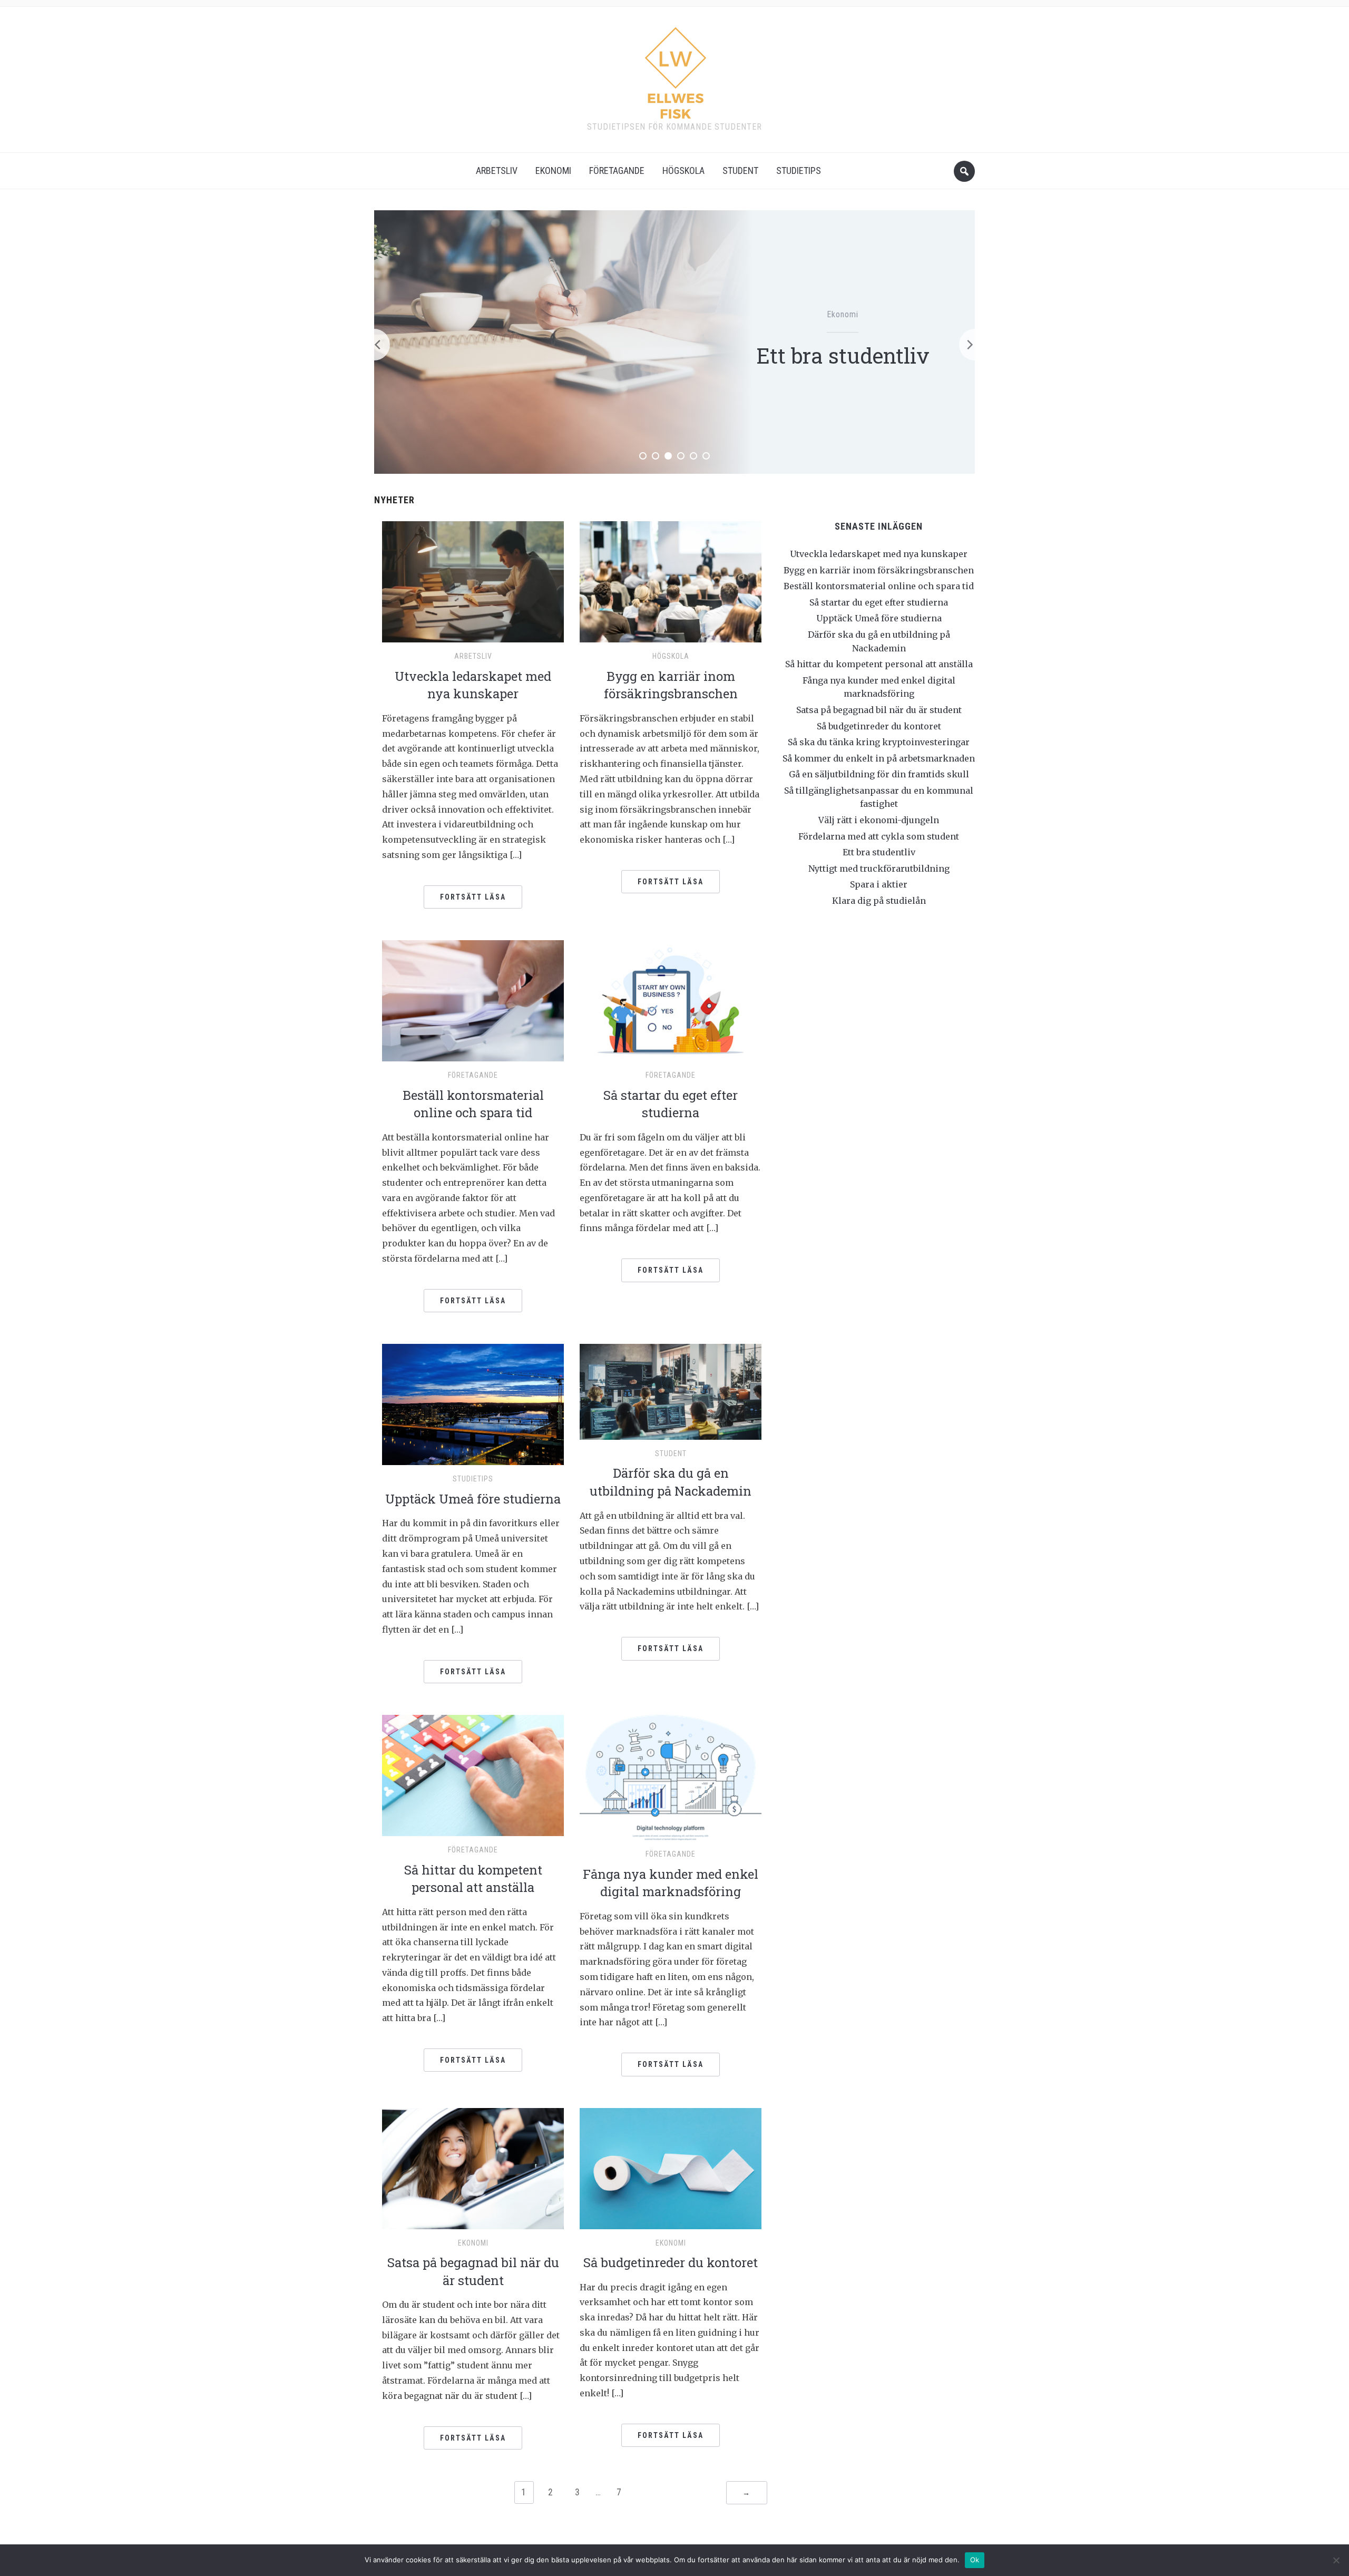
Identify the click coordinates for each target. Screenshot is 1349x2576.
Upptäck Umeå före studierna (473, 1499)
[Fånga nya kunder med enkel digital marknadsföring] (671, 1777)
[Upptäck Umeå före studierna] (473, 1404)
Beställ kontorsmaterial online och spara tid (473, 1104)
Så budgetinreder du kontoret (671, 2262)
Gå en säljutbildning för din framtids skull (879, 774)
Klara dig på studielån (879, 901)
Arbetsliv (497, 170)
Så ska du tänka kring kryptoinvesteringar (879, 742)
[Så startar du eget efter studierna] (671, 1000)
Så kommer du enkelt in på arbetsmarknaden (879, 758)
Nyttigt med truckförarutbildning (843, 355)
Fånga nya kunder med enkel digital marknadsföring (671, 1883)
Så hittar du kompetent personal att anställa (473, 1879)
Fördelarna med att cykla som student (879, 836)
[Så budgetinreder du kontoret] (671, 2168)
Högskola (683, 170)
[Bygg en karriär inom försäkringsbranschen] (671, 581)
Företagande (617, 170)
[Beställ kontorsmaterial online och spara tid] (473, 1000)
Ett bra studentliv (879, 852)
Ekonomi (553, 170)
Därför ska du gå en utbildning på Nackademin (671, 1482)
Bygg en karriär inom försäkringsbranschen (671, 685)
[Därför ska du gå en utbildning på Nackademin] (671, 1391)
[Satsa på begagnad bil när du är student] (473, 2168)
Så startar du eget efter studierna (671, 1104)
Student (740, 170)
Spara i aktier (879, 884)
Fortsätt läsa (473, 897)
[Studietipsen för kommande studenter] (675, 69)
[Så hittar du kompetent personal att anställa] (473, 1775)
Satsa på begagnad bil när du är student (473, 2271)
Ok (975, 2560)
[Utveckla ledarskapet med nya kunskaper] (473, 581)
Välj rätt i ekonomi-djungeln (879, 820)
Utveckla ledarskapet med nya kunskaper (473, 685)
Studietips (799, 170)
